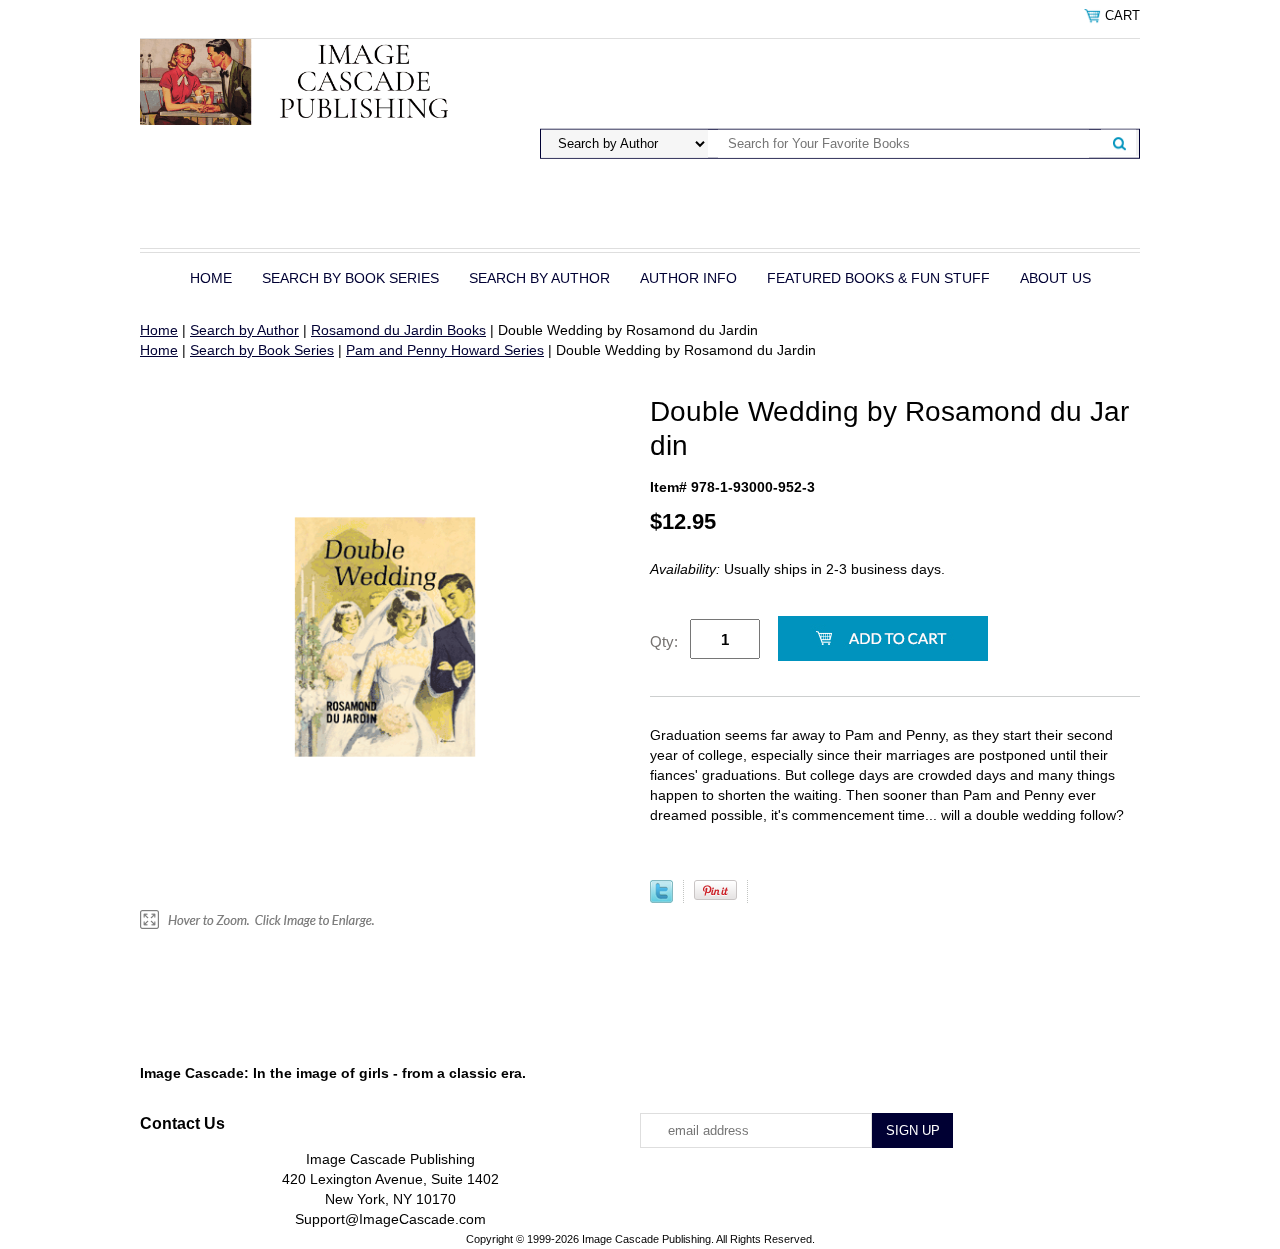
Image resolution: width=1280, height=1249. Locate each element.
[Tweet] (661, 898)
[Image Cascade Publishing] (312, 81)
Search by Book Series (350, 278)
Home (211, 278)
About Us (1055, 278)
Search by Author (539, 278)
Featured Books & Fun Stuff (878, 278)
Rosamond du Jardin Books (398, 330)
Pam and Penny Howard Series (445, 350)
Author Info (688, 278)
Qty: (664, 641)
